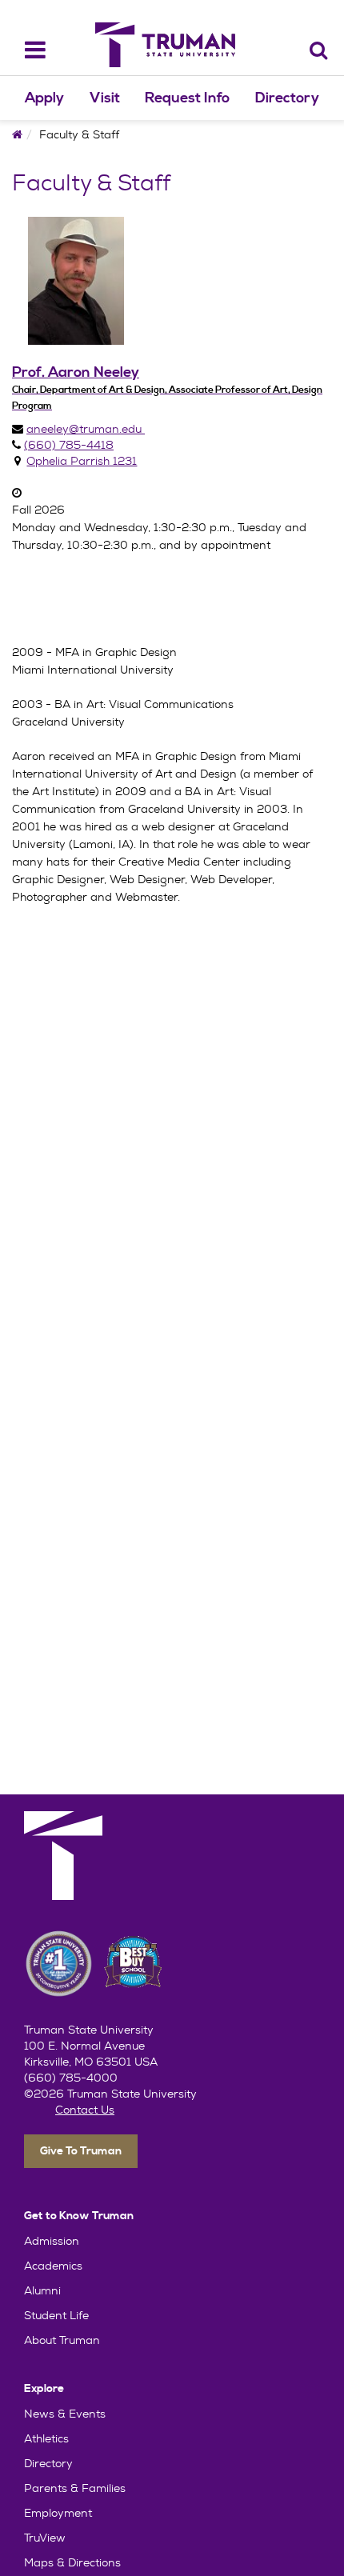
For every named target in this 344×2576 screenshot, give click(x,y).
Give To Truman (81, 2151)
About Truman (62, 2340)
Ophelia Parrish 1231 (82, 461)
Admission (52, 2241)
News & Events (65, 2414)
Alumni (42, 2290)
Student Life (56, 2315)
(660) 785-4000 (71, 2078)
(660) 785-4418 (69, 445)
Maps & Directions (72, 2562)
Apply (44, 98)
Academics (53, 2266)
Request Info (187, 98)
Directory (287, 98)
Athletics (46, 2438)
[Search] (319, 50)
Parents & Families (75, 2488)
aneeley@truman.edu (86, 429)
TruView (45, 2538)
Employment (58, 2513)
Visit (105, 98)
